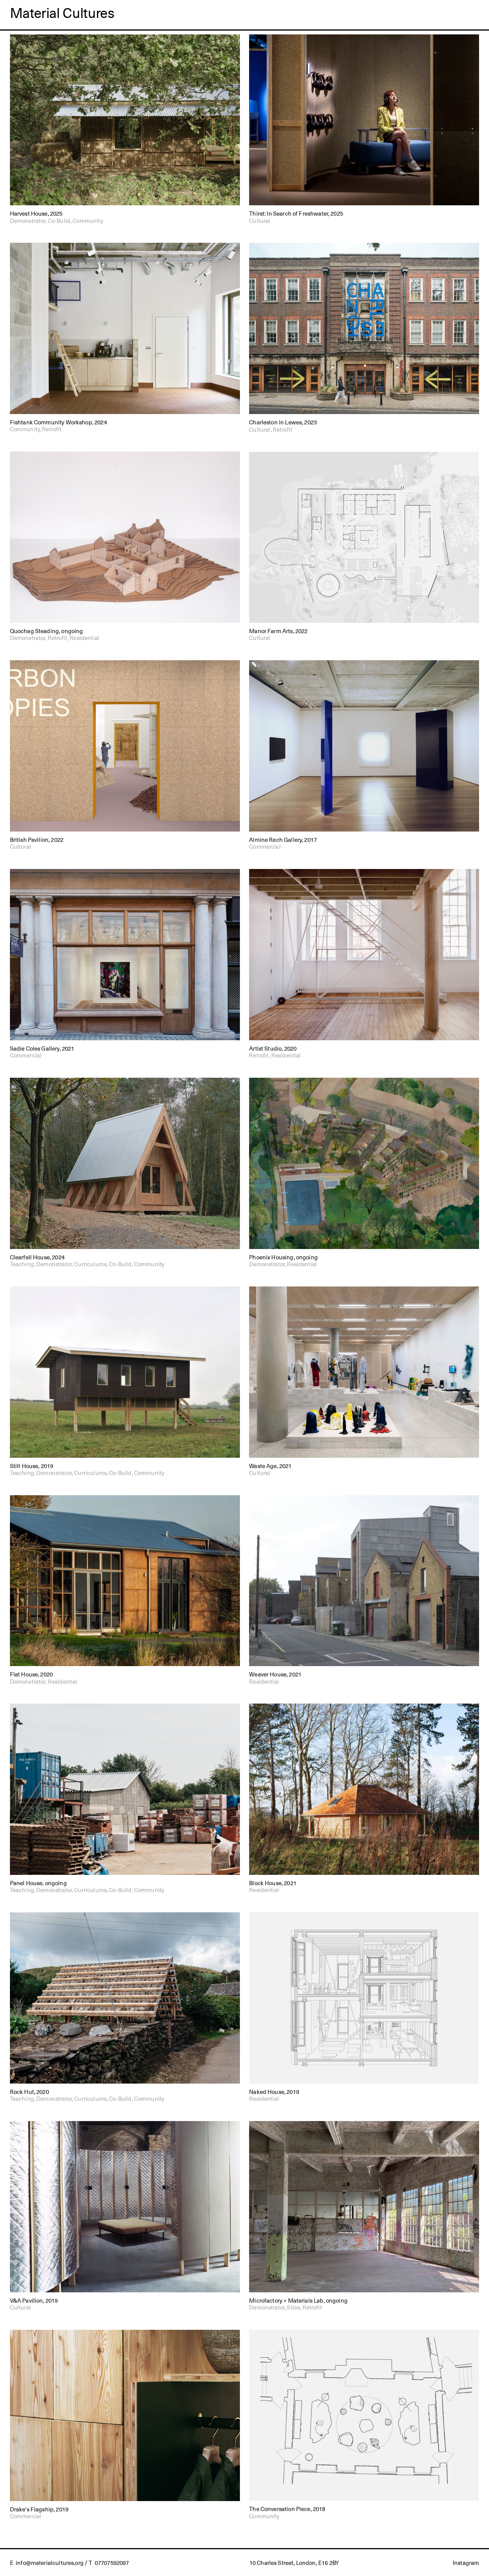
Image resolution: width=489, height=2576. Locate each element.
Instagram (466, 2562)
